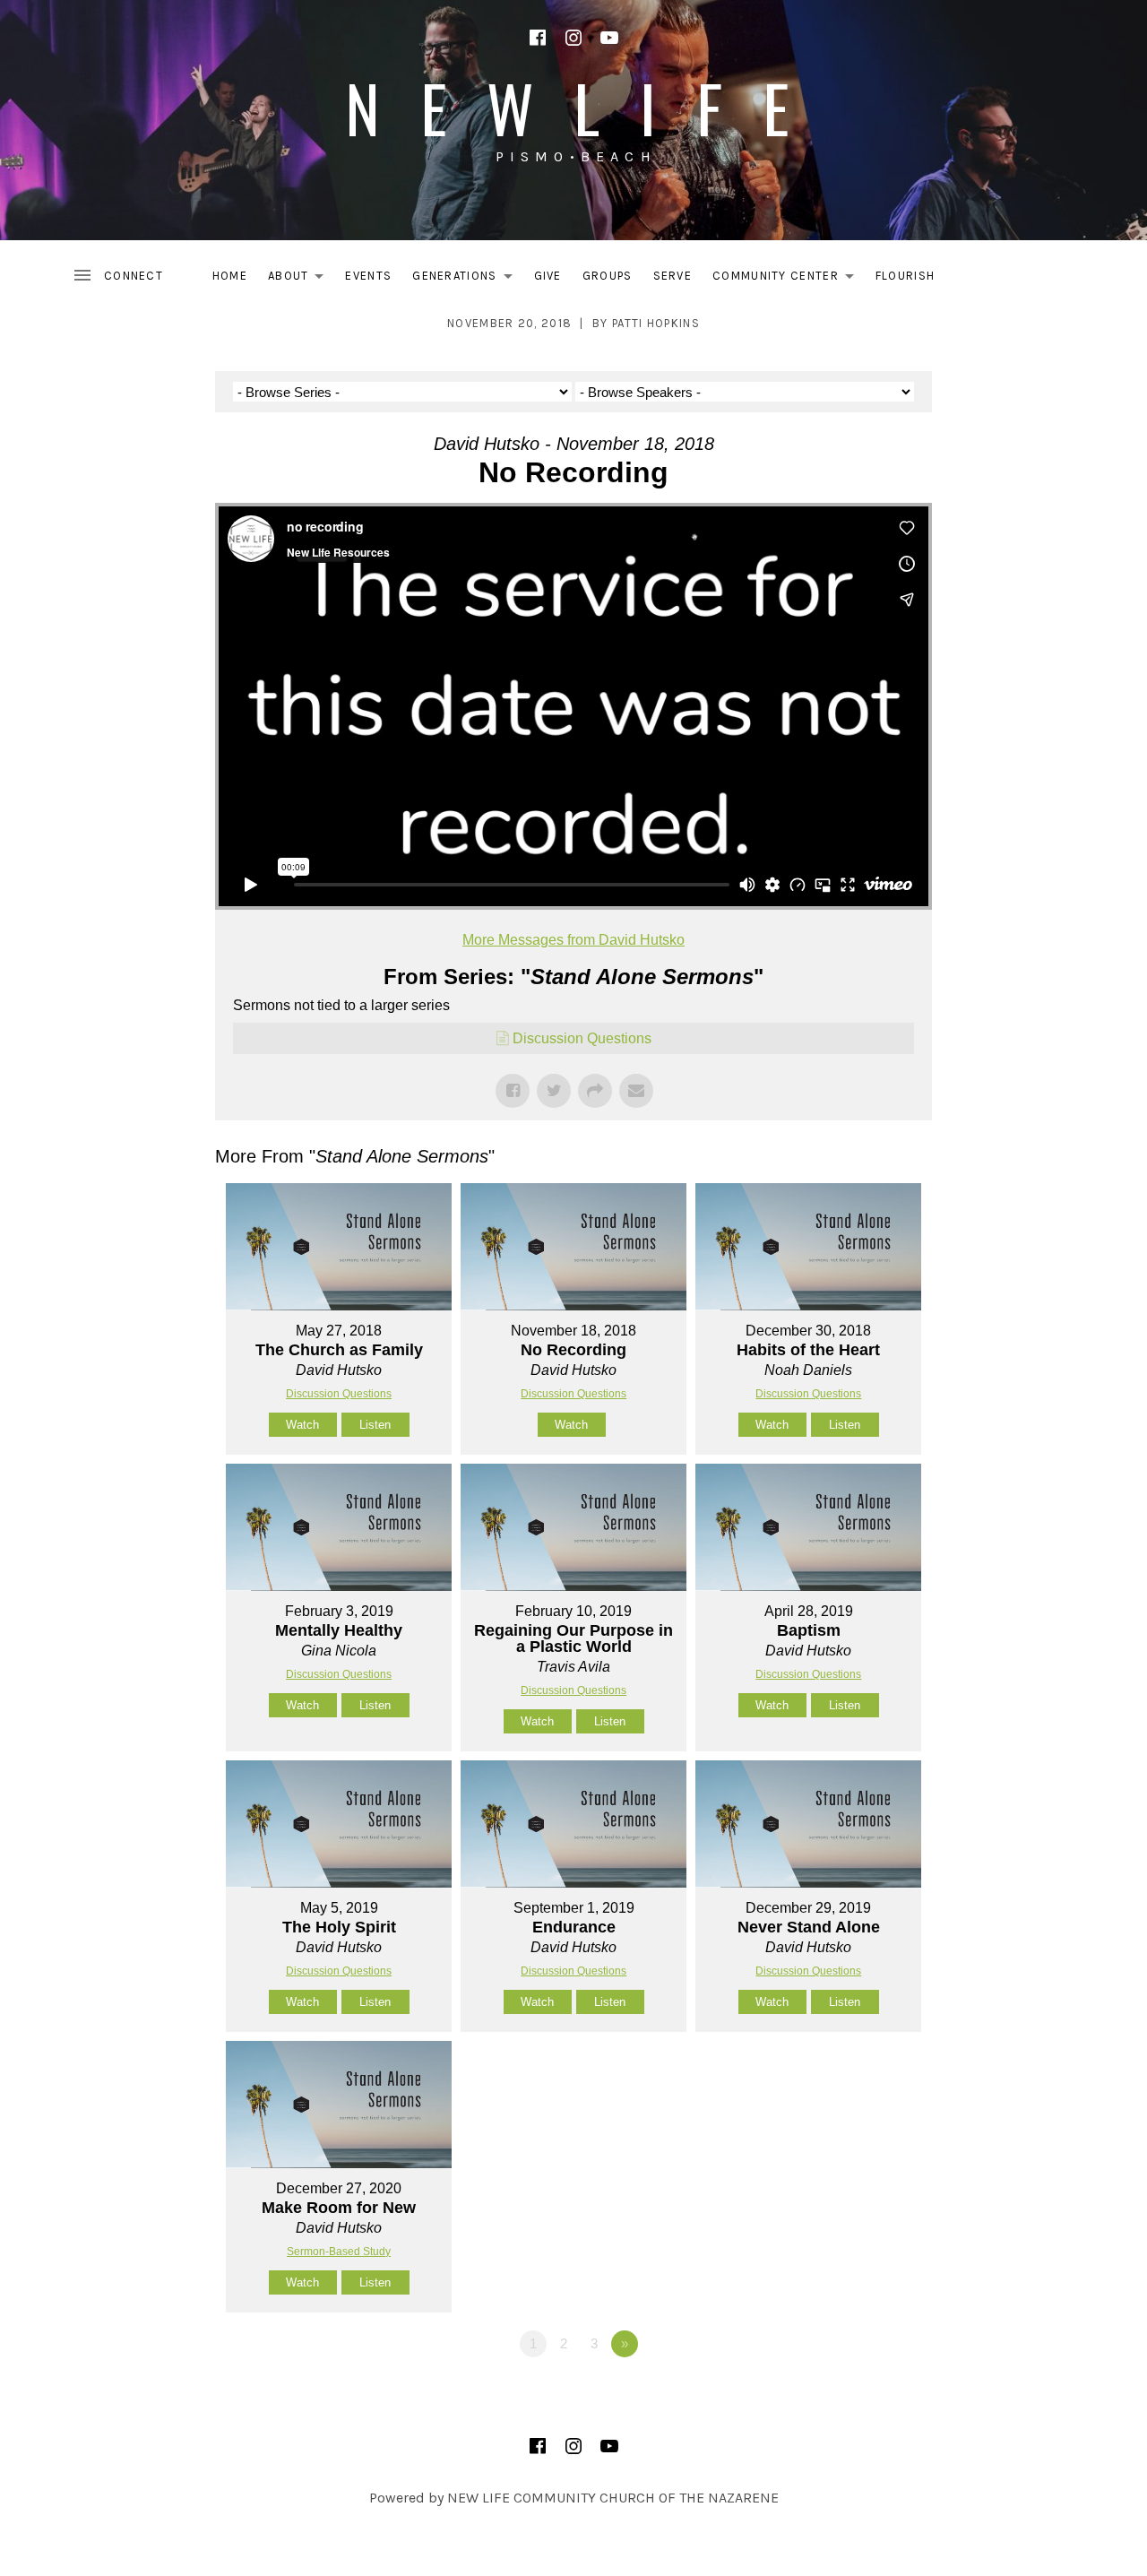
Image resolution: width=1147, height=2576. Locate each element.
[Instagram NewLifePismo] (573, 38)
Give (548, 276)
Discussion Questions (582, 1038)
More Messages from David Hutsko (573, 940)
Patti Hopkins (656, 323)
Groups (608, 276)
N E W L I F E (573, 107)
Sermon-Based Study (339, 2252)
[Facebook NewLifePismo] (538, 38)
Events (368, 276)
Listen (375, 1425)
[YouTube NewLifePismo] (609, 38)
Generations (467, 279)
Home (230, 276)
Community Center (788, 279)
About (301, 279)
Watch (302, 1425)
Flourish (905, 276)
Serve (673, 276)
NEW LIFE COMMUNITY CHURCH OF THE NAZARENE (613, 2498)
